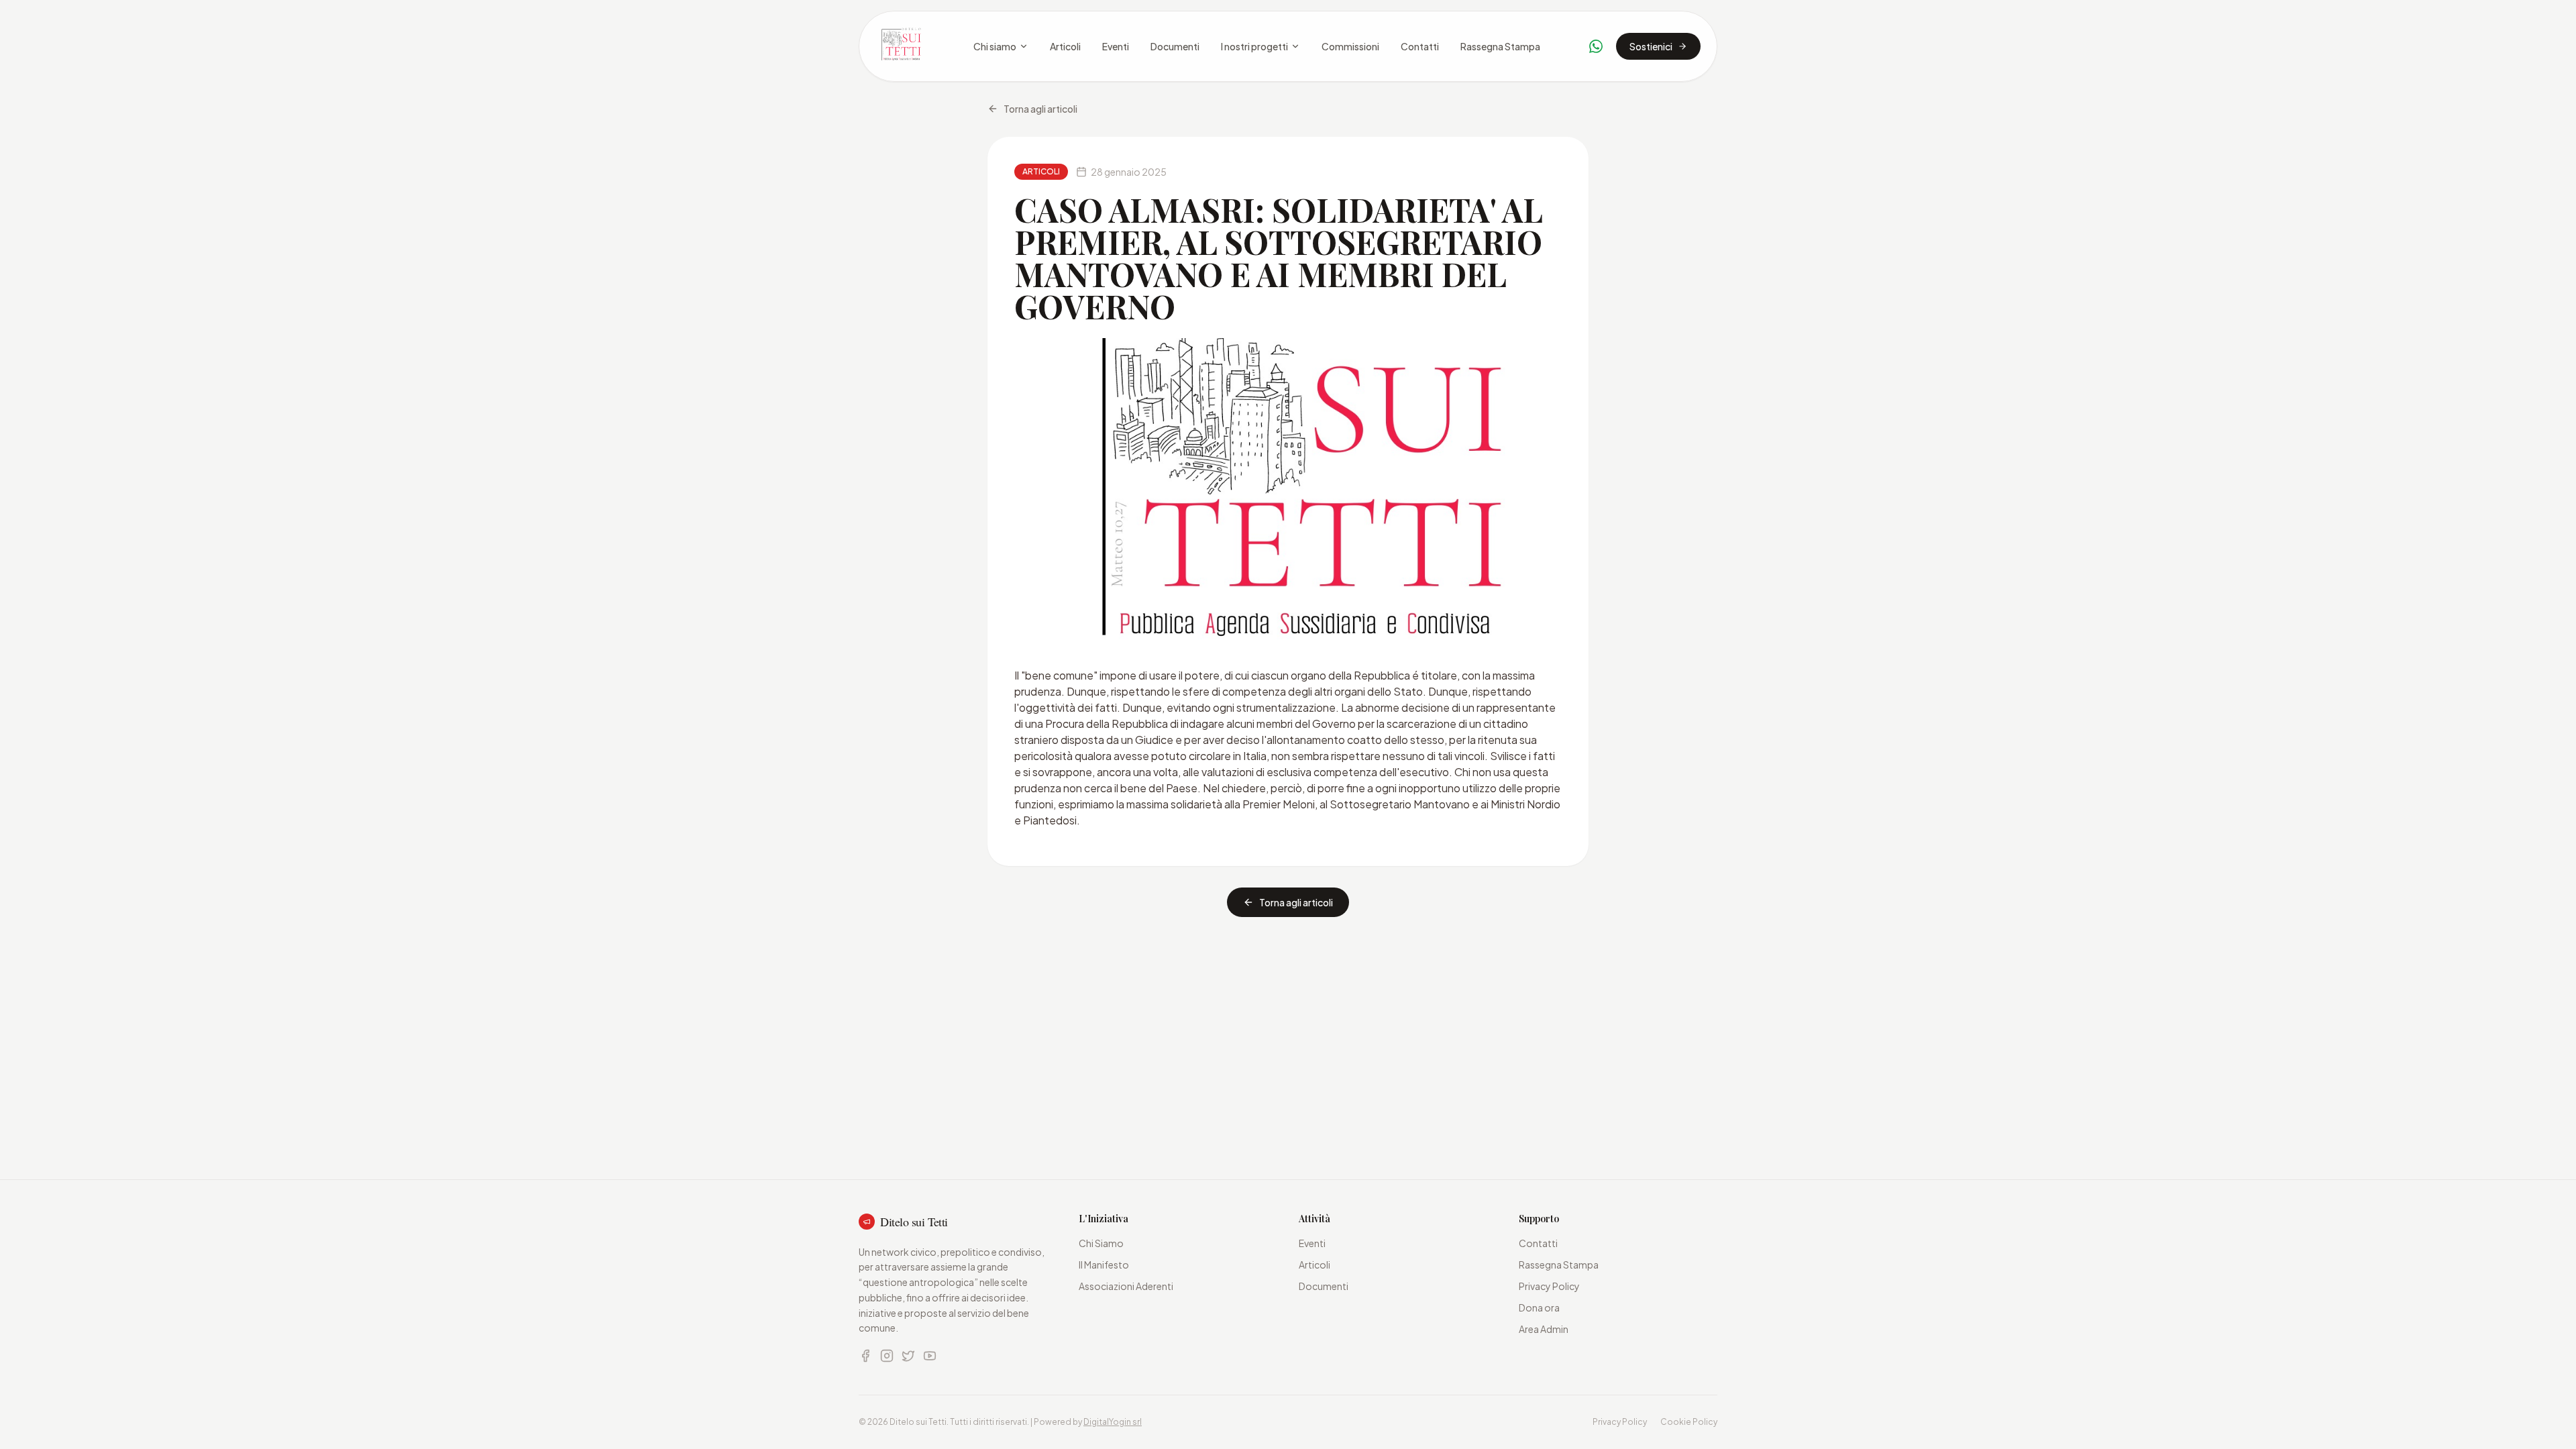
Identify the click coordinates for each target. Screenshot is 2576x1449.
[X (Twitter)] (908, 1356)
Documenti (1175, 46)
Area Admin (1544, 1329)
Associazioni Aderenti (1126, 1286)
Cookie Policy (1689, 1422)
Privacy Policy (1549, 1286)
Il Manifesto (1104, 1265)
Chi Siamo (1101, 1243)
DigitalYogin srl (1113, 1422)
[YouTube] (930, 1356)
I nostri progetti (1254, 46)
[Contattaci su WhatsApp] (1596, 46)
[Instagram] (887, 1356)
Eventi (1116, 46)
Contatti (1420, 46)
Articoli (1065, 46)
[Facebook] (865, 1356)
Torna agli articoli (1040, 109)
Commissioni (1350, 46)
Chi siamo (995, 46)
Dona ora (1539, 1307)
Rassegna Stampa (1500, 46)
